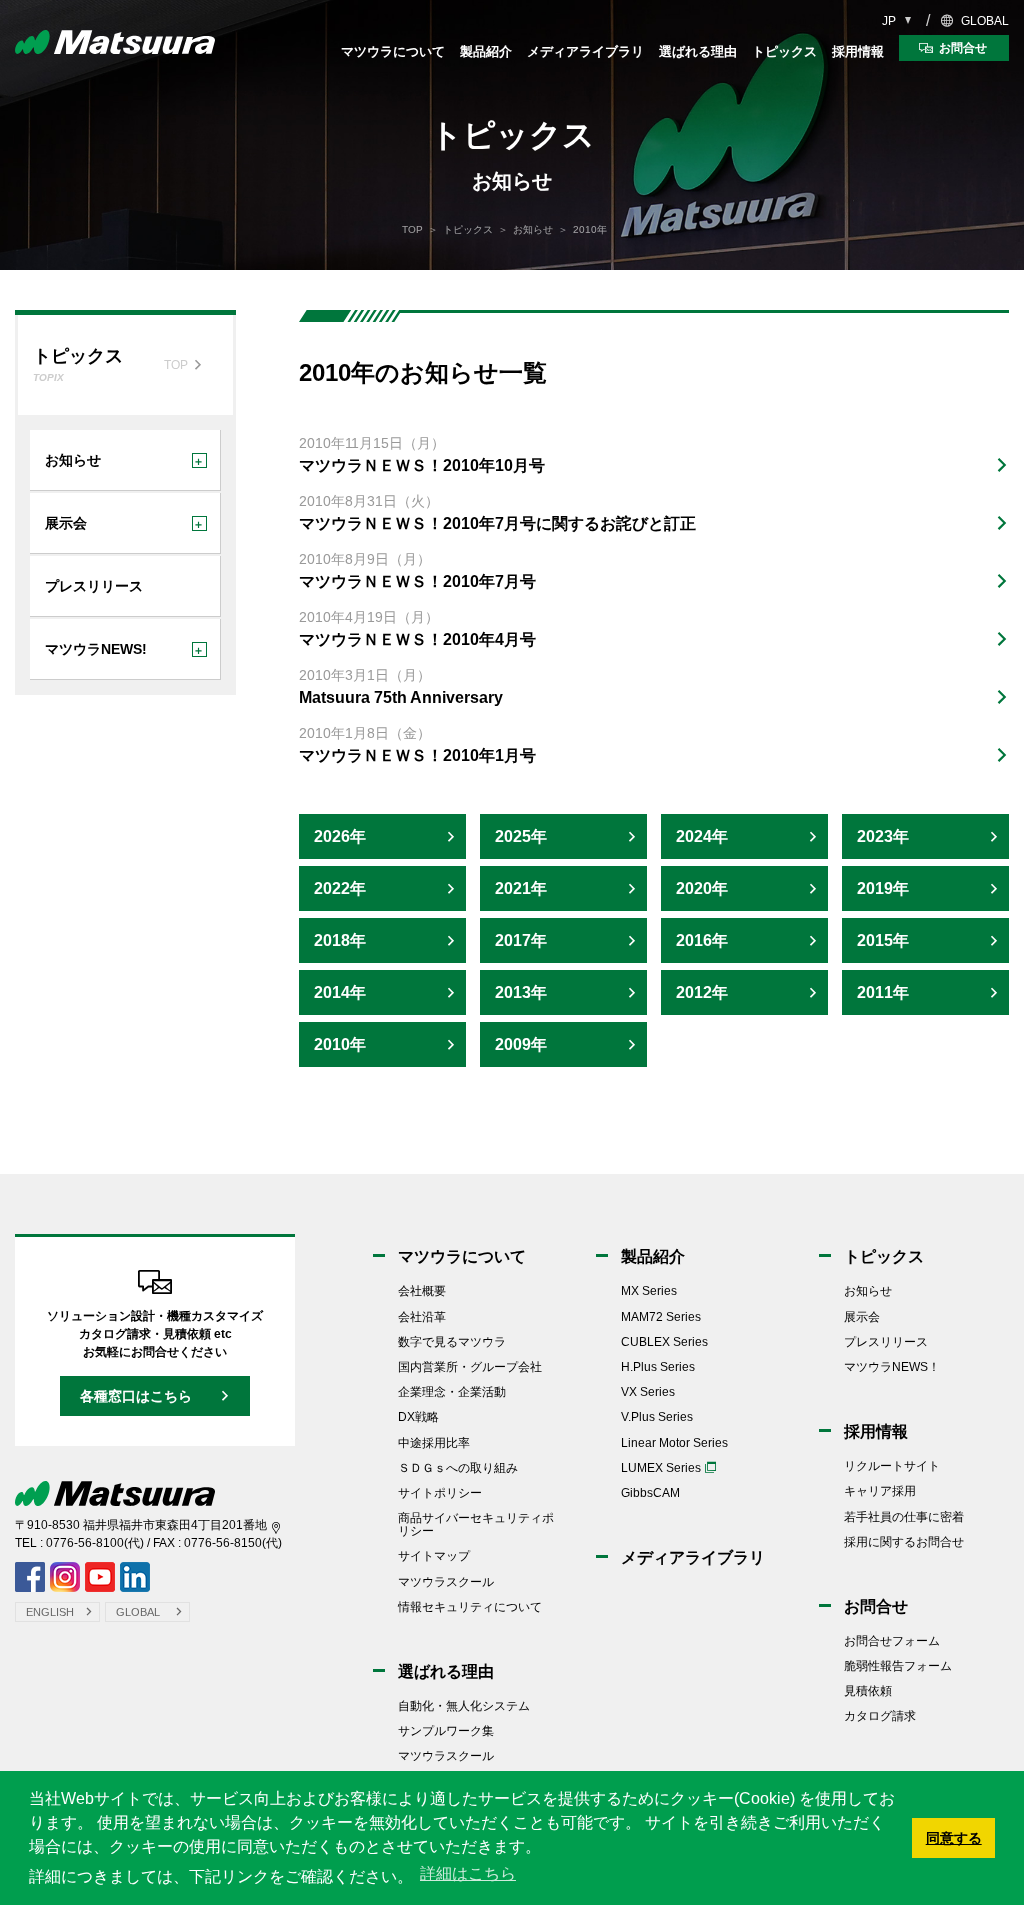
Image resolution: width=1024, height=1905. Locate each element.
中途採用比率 (434, 1443)
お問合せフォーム (892, 1641)
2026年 (340, 836)
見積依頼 (868, 1691)
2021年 (521, 888)
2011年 (883, 992)
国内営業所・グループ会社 (470, 1367)
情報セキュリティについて (470, 1607)
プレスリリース (886, 1342)
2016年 (702, 940)
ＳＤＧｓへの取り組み (458, 1468)
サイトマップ (434, 1556)
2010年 (340, 1044)
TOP (412, 229)
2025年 (521, 836)
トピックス (784, 51)
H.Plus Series (658, 1367)
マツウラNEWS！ (892, 1367)
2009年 (521, 1044)
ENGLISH (50, 1612)
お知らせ (533, 229)
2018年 (340, 940)
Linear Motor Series (674, 1443)
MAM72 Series (661, 1317)
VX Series (648, 1392)
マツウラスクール (446, 1582)
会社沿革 (422, 1317)
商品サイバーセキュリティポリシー (476, 1524)
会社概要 (422, 1291)
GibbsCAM (650, 1493)
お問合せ (876, 1606)
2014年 (340, 992)
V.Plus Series (657, 1417)
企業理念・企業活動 (452, 1392)
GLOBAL (985, 21)
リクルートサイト (892, 1466)
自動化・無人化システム (464, 1706)
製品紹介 (486, 51)
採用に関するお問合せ (904, 1542)
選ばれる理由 (698, 51)
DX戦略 (418, 1417)
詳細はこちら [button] (468, 1873)
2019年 (883, 888)
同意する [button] (954, 1838)
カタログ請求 (880, 1716)
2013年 (521, 992)
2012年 (702, 992)
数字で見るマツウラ (452, 1342)
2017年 (521, 940)
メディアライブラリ (585, 51)
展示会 (862, 1317)
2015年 (883, 940)
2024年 (702, 836)
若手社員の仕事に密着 (904, 1517)
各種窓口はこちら (136, 1396)
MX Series (649, 1291)
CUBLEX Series (664, 1342)
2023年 (883, 836)
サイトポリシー (440, 1493)
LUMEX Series (661, 1468)
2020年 (702, 888)
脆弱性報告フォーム (898, 1666)
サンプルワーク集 (446, 1731)
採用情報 (858, 51)
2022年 (340, 888)
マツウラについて (393, 51)
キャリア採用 (880, 1491)
